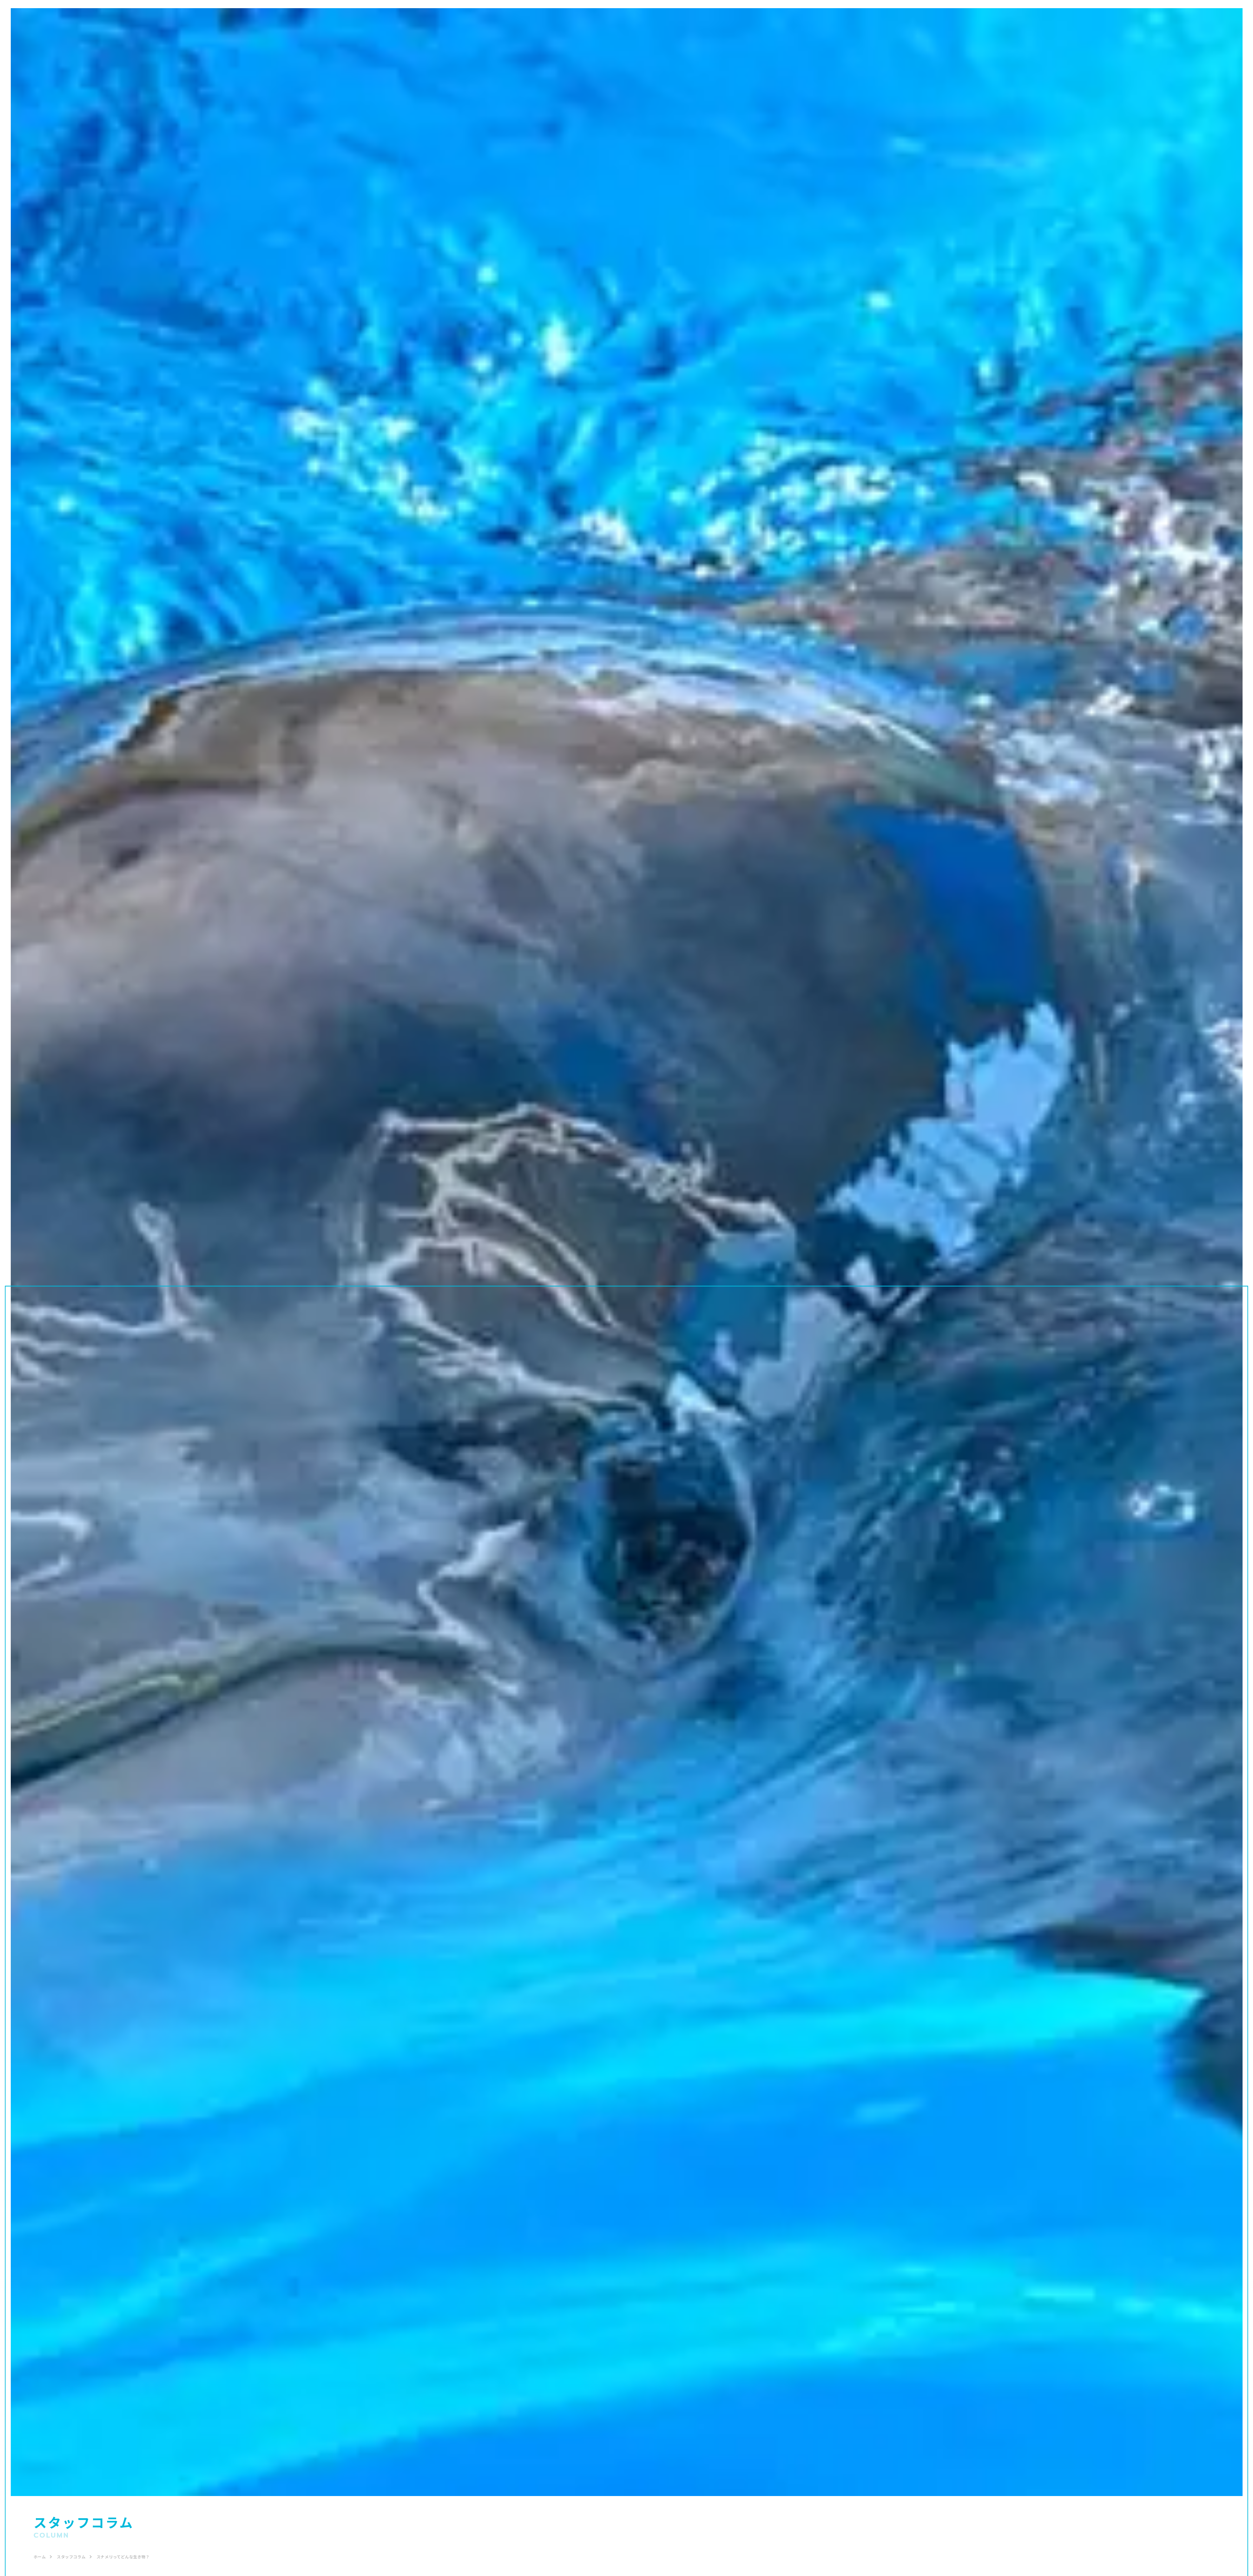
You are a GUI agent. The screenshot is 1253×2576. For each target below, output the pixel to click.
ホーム (40, 2557)
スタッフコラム (71, 2557)
